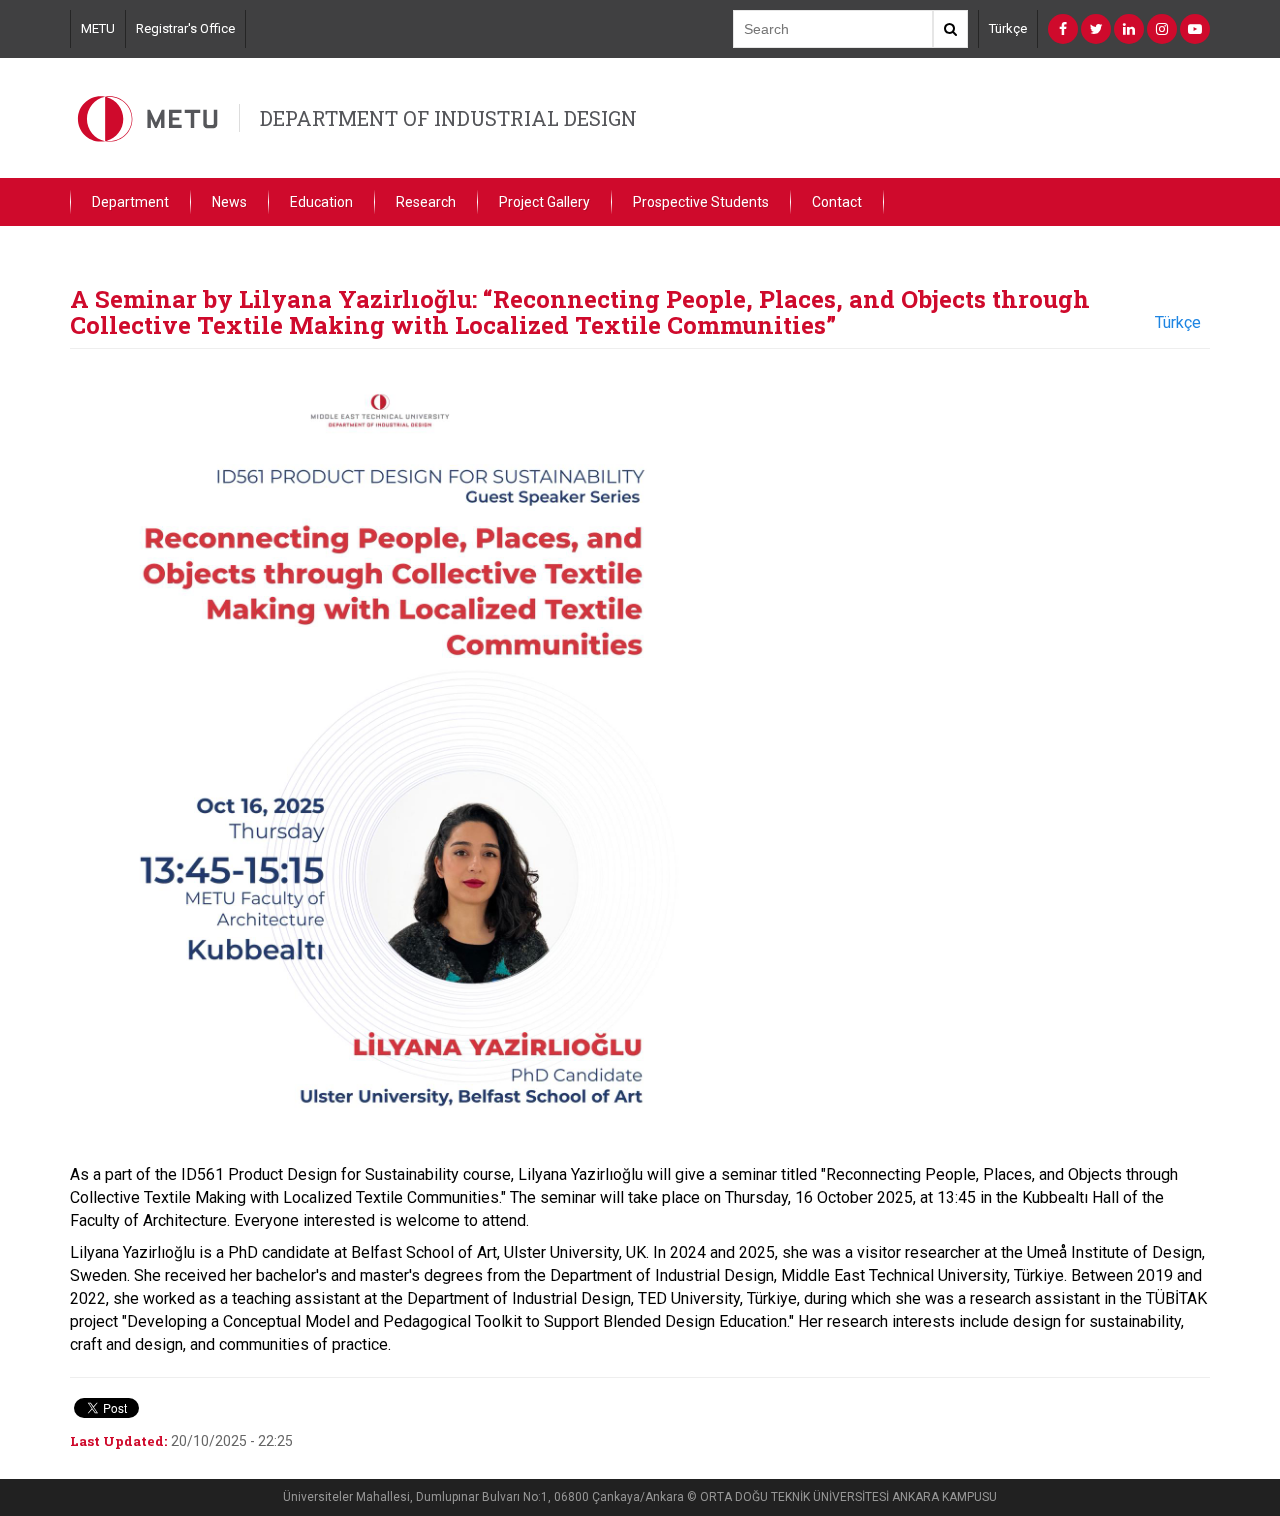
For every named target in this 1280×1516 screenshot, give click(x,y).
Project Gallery (544, 202)
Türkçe (1008, 28)
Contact (837, 202)
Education (321, 202)
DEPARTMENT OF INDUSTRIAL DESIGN (448, 118)
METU (98, 28)
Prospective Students (701, 202)
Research (426, 202)
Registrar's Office (185, 28)
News (229, 202)
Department (130, 202)
